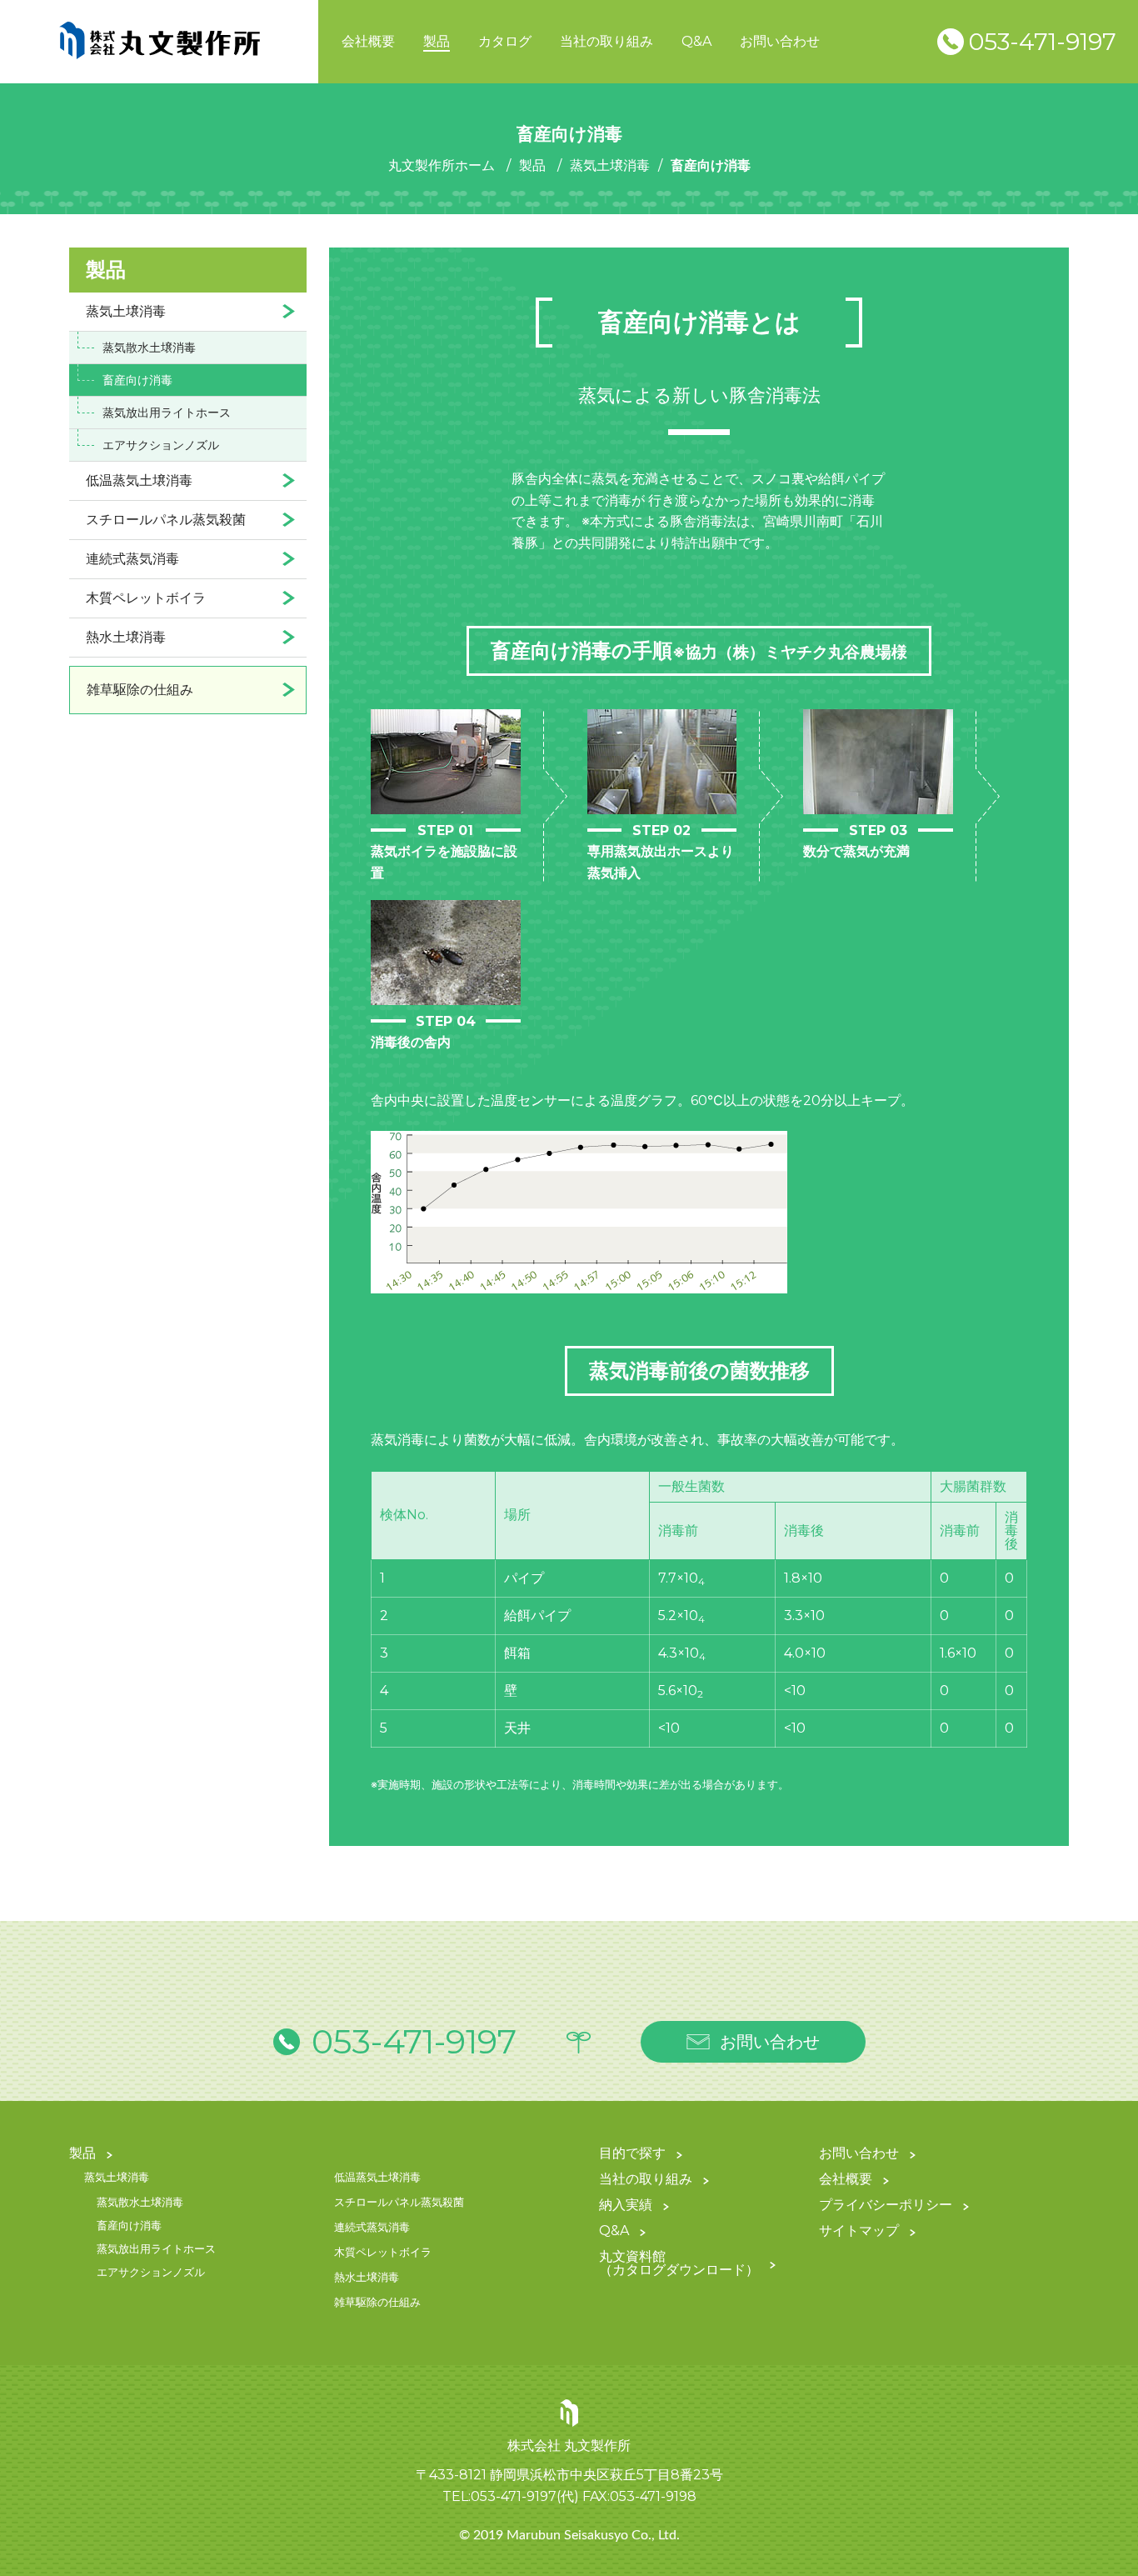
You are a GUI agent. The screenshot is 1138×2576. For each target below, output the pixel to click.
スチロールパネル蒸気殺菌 (166, 520)
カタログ (505, 41)
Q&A (696, 41)
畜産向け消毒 (137, 380)
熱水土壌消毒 (126, 637)
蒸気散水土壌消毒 (149, 348)
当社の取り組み (606, 41)
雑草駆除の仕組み (140, 690)
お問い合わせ (780, 41)
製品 (437, 41)
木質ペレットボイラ (146, 598)
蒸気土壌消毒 (610, 165)
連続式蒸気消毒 (132, 559)
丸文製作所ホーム (442, 165)
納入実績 (626, 2206)
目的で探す (632, 2154)
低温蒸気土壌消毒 (139, 480)
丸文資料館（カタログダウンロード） (679, 2264)
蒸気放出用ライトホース (167, 413)
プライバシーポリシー (886, 2206)
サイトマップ (859, 2231)
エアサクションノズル (161, 445)
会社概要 (368, 41)
